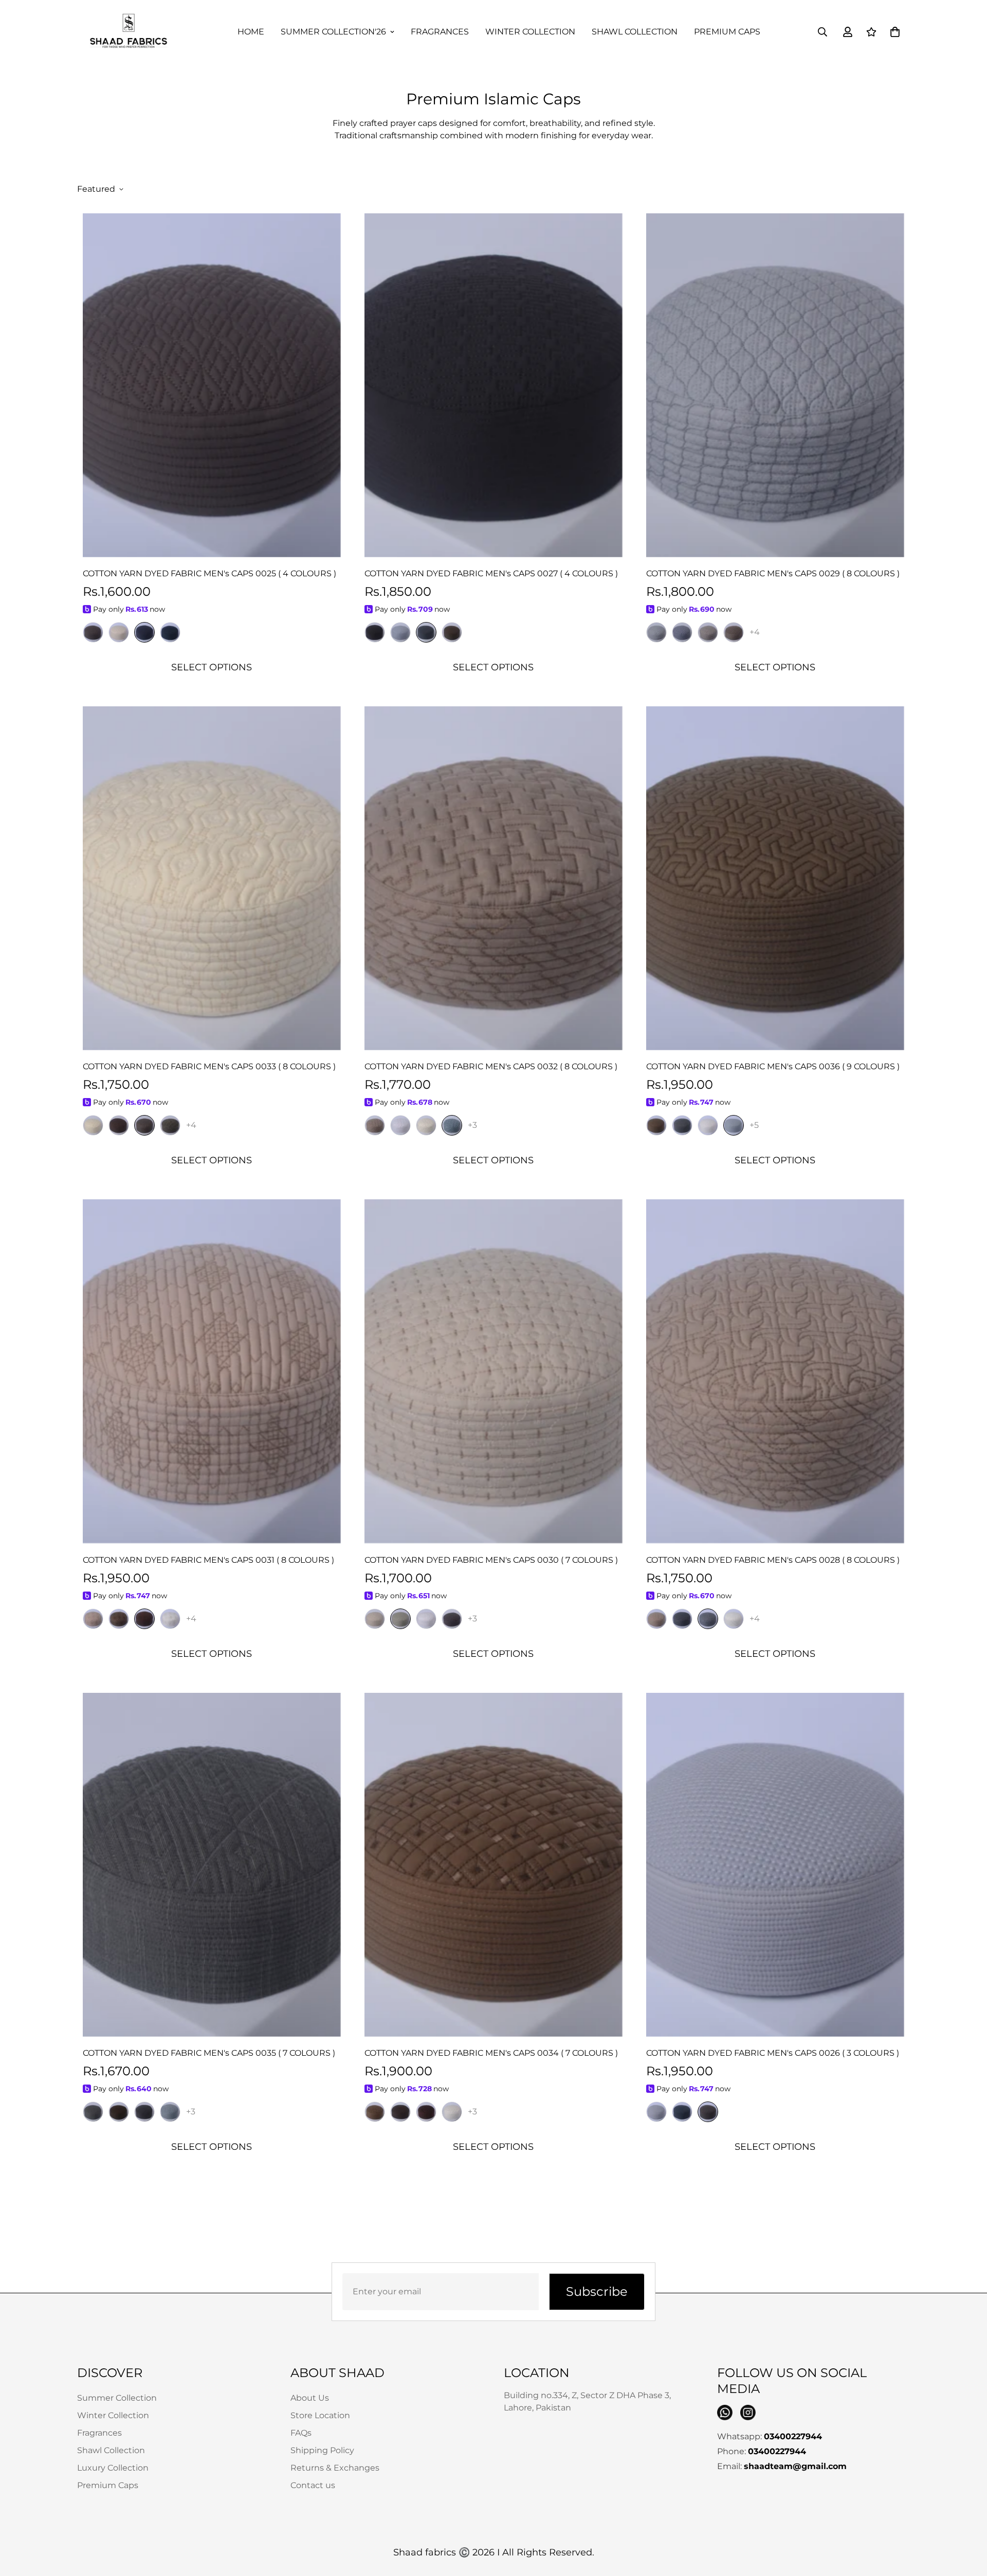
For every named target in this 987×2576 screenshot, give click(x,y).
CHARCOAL (144, 632)
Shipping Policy (322, 2450)
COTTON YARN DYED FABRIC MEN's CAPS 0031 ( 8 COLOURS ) (208, 1560)
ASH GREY (682, 1619)
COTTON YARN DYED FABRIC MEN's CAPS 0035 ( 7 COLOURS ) (209, 2053)
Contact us (313, 2485)
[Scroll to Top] (967, 2520)
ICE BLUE (682, 632)
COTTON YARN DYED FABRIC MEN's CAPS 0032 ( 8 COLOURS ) (491, 1066)
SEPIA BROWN (119, 1125)
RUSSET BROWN (375, 2112)
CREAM (119, 632)
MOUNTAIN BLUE (426, 632)
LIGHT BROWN (93, 632)
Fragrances (440, 32)
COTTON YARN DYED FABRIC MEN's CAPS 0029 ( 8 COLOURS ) (773, 573)
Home (251, 32)
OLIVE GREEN (452, 632)
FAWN (375, 1619)
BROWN (656, 1125)
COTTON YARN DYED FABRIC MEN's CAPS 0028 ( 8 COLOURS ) (773, 1560)
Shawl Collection (635, 32)
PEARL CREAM (93, 1125)
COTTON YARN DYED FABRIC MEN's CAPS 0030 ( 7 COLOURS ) (491, 1560)
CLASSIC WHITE (708, 1125)
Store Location (320, 2415)
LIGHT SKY (400, 632)
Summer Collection (117, 2398)
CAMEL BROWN (375, 1125)
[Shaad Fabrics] (129, 32)
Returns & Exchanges (335, 2468)
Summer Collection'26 (333, 32)
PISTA (400, 1619)
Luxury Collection (113, 2468)
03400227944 (793, 2436)
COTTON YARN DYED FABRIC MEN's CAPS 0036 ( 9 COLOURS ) (773, 1066)
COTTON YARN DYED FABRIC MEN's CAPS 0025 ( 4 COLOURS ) (209, 573)
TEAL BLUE (170, 632)
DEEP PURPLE (375, 632)
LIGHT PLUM (144, 1125)
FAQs (301, 2433)
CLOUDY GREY (656, 632)
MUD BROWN (734, 632)
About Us (310, 2398)
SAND (93, 1619)
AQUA (170, 2112)
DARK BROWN (119, 1619)
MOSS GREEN (170, 1125)
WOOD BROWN (708, 2112)
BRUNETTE (400, 2112)
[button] (895, 32)
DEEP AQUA (452, 1125)
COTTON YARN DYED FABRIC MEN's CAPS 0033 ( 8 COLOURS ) (209, 1066)
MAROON (144, 1619)
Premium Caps (727, 32)
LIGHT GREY (656, 2112)
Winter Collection (530, 32)
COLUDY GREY (734, 1125)
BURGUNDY (426, 2112)
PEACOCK (682, 2112)
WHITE (170, 1619)
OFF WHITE (400, 1125)
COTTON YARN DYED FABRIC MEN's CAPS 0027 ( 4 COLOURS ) (491, 573)
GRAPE (452, 1619)
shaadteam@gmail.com (795, 2466)
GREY (682, 1125)
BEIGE (708, 632)
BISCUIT (656, 1619)
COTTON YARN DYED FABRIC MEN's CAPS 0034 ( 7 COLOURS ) (491, 2053)
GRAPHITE (144, 2112)
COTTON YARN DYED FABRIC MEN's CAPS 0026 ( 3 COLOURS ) (773, 2053)
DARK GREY (93, 2112)
